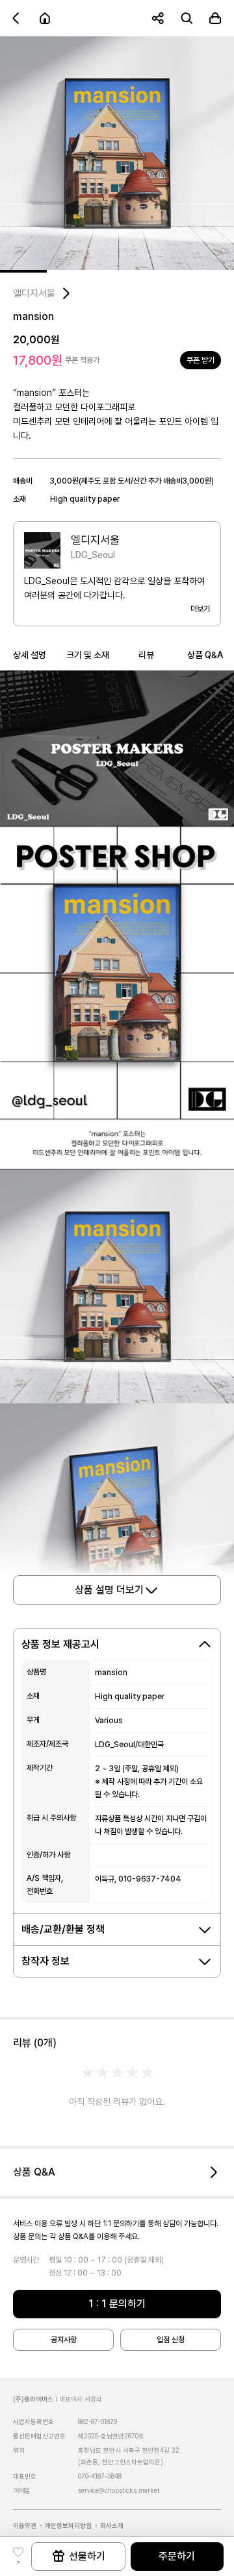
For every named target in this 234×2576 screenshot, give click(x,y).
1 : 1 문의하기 (117, 2304)
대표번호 (25, 2476)
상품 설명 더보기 (109, 1590)
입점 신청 (171, 2340)
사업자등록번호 (33, 2422)
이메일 (22, 2490)
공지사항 (64, 2340)
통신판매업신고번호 (39, 2436)
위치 (19, 2450)
